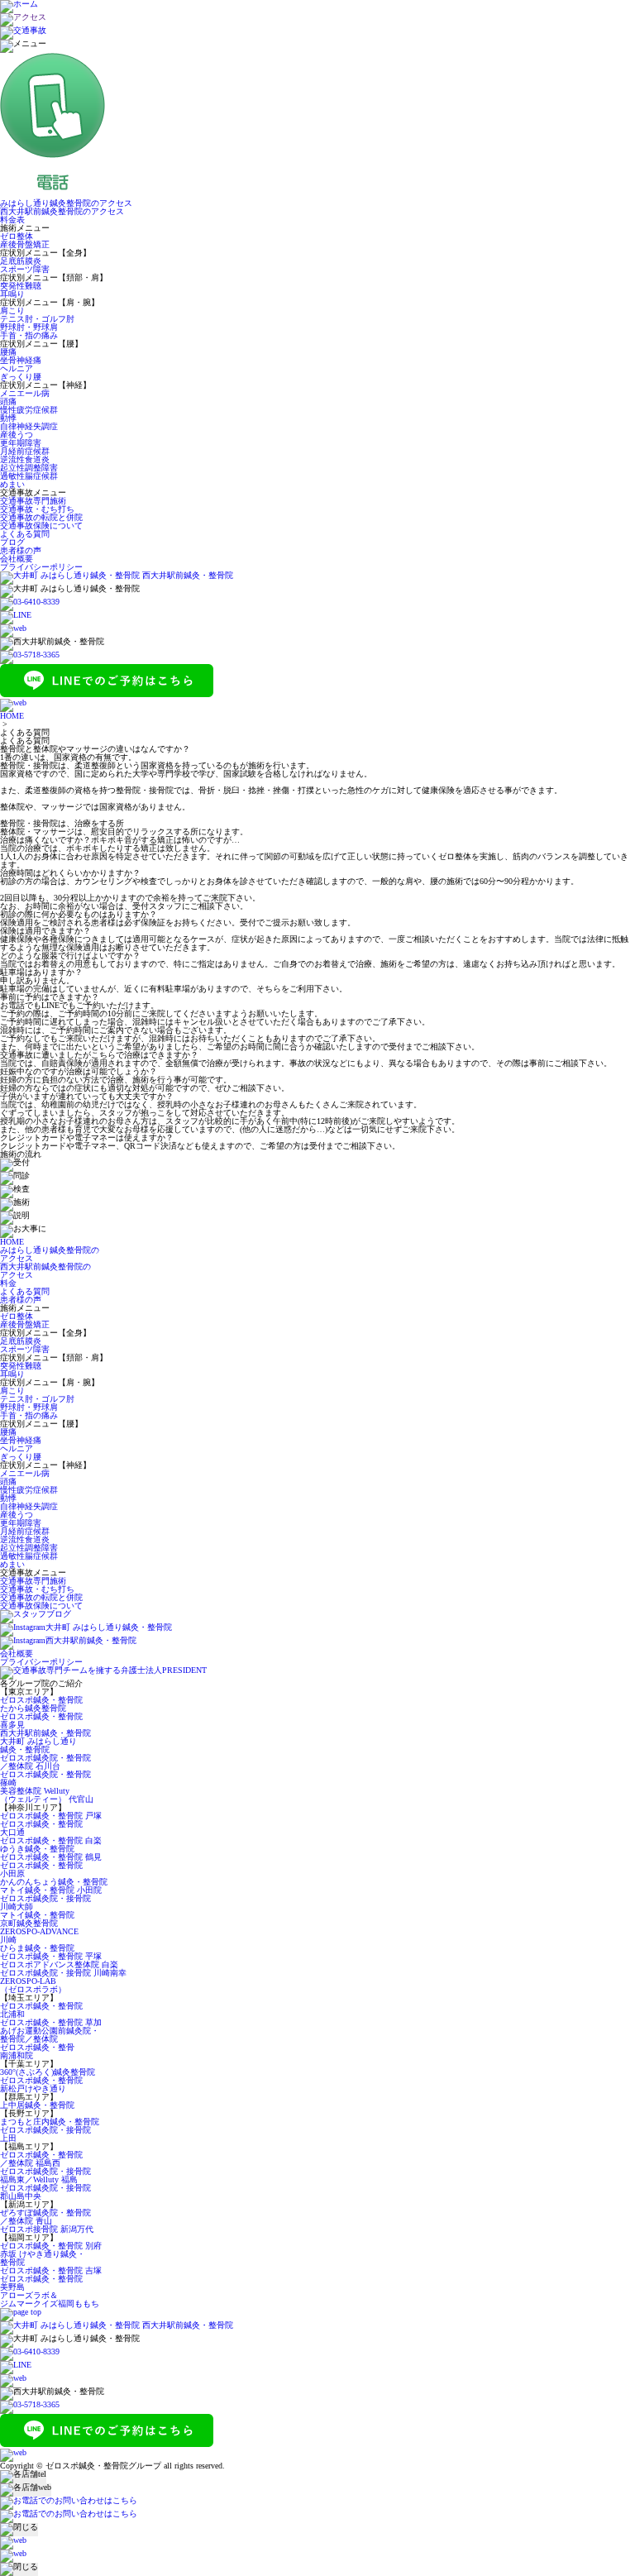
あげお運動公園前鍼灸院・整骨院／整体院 (50, 2035)
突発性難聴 (21, 286)
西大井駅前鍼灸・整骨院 (45, 1733)
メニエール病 (25, 393)
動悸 (8, 418)
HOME (12, 716)
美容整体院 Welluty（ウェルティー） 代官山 (47, 1795)
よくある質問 (25, 534)
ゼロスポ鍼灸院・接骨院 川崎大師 (45, 1902)
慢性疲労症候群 (29, 410)
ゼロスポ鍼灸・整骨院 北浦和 (41, 2010)
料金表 (12, 220)
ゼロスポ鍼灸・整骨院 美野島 (41, 2283)
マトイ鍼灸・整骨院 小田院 (51, 1890)
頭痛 (8, 401)
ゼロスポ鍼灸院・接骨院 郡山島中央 (45, 2192)
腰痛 (8, 352)
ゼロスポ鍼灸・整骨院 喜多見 (41, 1721)
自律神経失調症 (29, 426)
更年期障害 (21, 443)
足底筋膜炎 (21, 261)
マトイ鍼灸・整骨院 (37, 1915)
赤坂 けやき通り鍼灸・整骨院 (43, 2258)
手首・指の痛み (29, 335)
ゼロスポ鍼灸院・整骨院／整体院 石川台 (45, 1762)
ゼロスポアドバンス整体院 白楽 (59, 1964)
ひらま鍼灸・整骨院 (37, 1948)
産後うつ (17, 435)
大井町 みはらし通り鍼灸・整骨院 (38, 1745)
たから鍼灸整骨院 (33, 1708)
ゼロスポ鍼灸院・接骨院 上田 (45, 2134)
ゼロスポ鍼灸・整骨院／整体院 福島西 (41, 2159)
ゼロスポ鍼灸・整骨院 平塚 (51, 1956)
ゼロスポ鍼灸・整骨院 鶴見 (51, 1857)
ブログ (12, 542)
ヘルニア (17, 368)
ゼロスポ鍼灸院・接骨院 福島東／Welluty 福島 (45, 2175)
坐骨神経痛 (21, 360)
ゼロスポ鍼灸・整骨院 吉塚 (51, 2270)
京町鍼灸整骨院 (29, 1923)
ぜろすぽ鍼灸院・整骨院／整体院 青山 (45, 2217)
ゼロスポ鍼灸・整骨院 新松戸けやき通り (41, 2084)
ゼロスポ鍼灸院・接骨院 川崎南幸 (63, 1973)
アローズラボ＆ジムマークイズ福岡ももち (50, 2299)
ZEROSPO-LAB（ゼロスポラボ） (33, 1985)
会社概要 (17, 559)
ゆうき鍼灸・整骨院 (37, 1849)
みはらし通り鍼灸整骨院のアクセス (66, 203)
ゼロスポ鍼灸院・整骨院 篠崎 (45, 1778)
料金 (8, 1283)
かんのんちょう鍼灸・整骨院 (54, 1882)
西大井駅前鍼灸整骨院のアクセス (62, 211)
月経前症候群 (25, 451)
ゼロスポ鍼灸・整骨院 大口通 (41, 1828)
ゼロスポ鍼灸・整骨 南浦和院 (37, 2051)
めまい (12, 484)
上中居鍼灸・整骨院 (37, 2105)
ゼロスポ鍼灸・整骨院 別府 (51, 2246)
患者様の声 (21, 550)
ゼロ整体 (17, 236)
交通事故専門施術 (33, 501)
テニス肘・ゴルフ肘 (37, 319)
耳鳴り (12, 294)
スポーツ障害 (25, 269)
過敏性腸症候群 (29, 476)
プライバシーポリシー (41, 567)
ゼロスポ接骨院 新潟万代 (47, 2229)
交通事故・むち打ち (37, 509)
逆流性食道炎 (25, 459)
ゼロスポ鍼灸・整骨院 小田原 (41, 1869)
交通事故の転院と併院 (41, 517)
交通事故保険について (41, 526)
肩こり (12, 311)
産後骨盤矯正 (25, 244)
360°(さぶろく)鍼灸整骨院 (48, 2072)
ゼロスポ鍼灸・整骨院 (41, 1700)
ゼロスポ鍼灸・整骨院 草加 (51, 2022)
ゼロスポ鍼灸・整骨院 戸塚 (51, 1816)
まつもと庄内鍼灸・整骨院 (50, 2122)
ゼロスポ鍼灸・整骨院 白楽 (51, 1840)
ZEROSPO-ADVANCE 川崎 (39, 1936)
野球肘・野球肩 (29, 327)
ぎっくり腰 (21, 377)
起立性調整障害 (29, 468)
